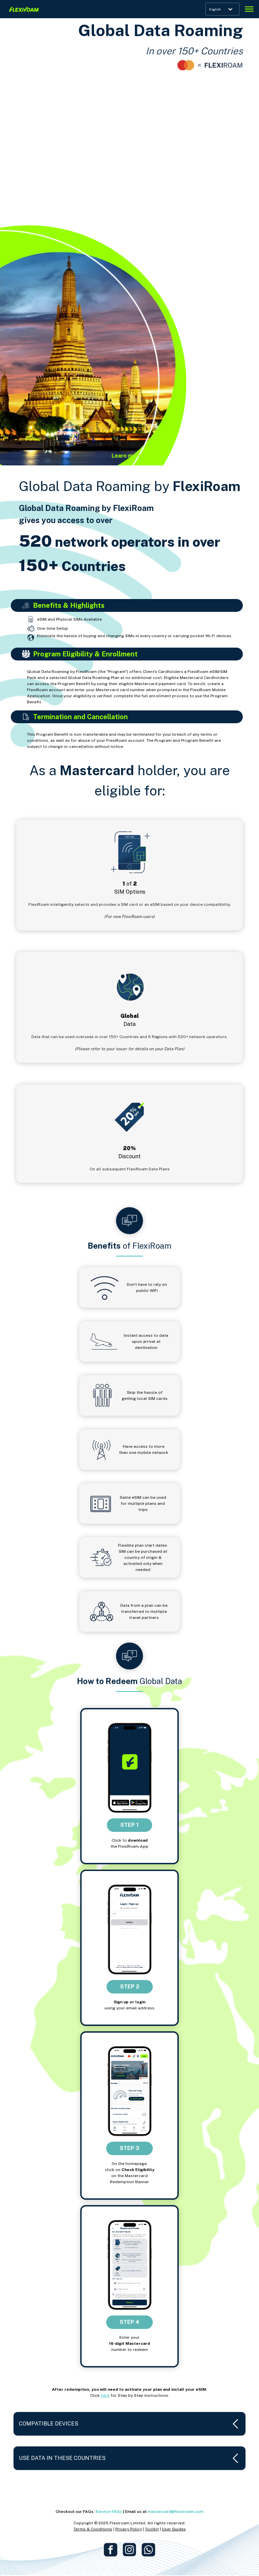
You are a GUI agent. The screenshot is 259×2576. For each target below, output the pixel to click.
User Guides (174, 2529)
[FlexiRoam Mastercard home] (24, 9)
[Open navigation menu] (249, 9)
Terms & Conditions (93, 2529)
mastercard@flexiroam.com (176, 2512)
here (105, 2395)
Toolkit (152, 2529)
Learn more (127, 456)
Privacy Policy (129, 2529)
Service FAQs (109, 2512)
